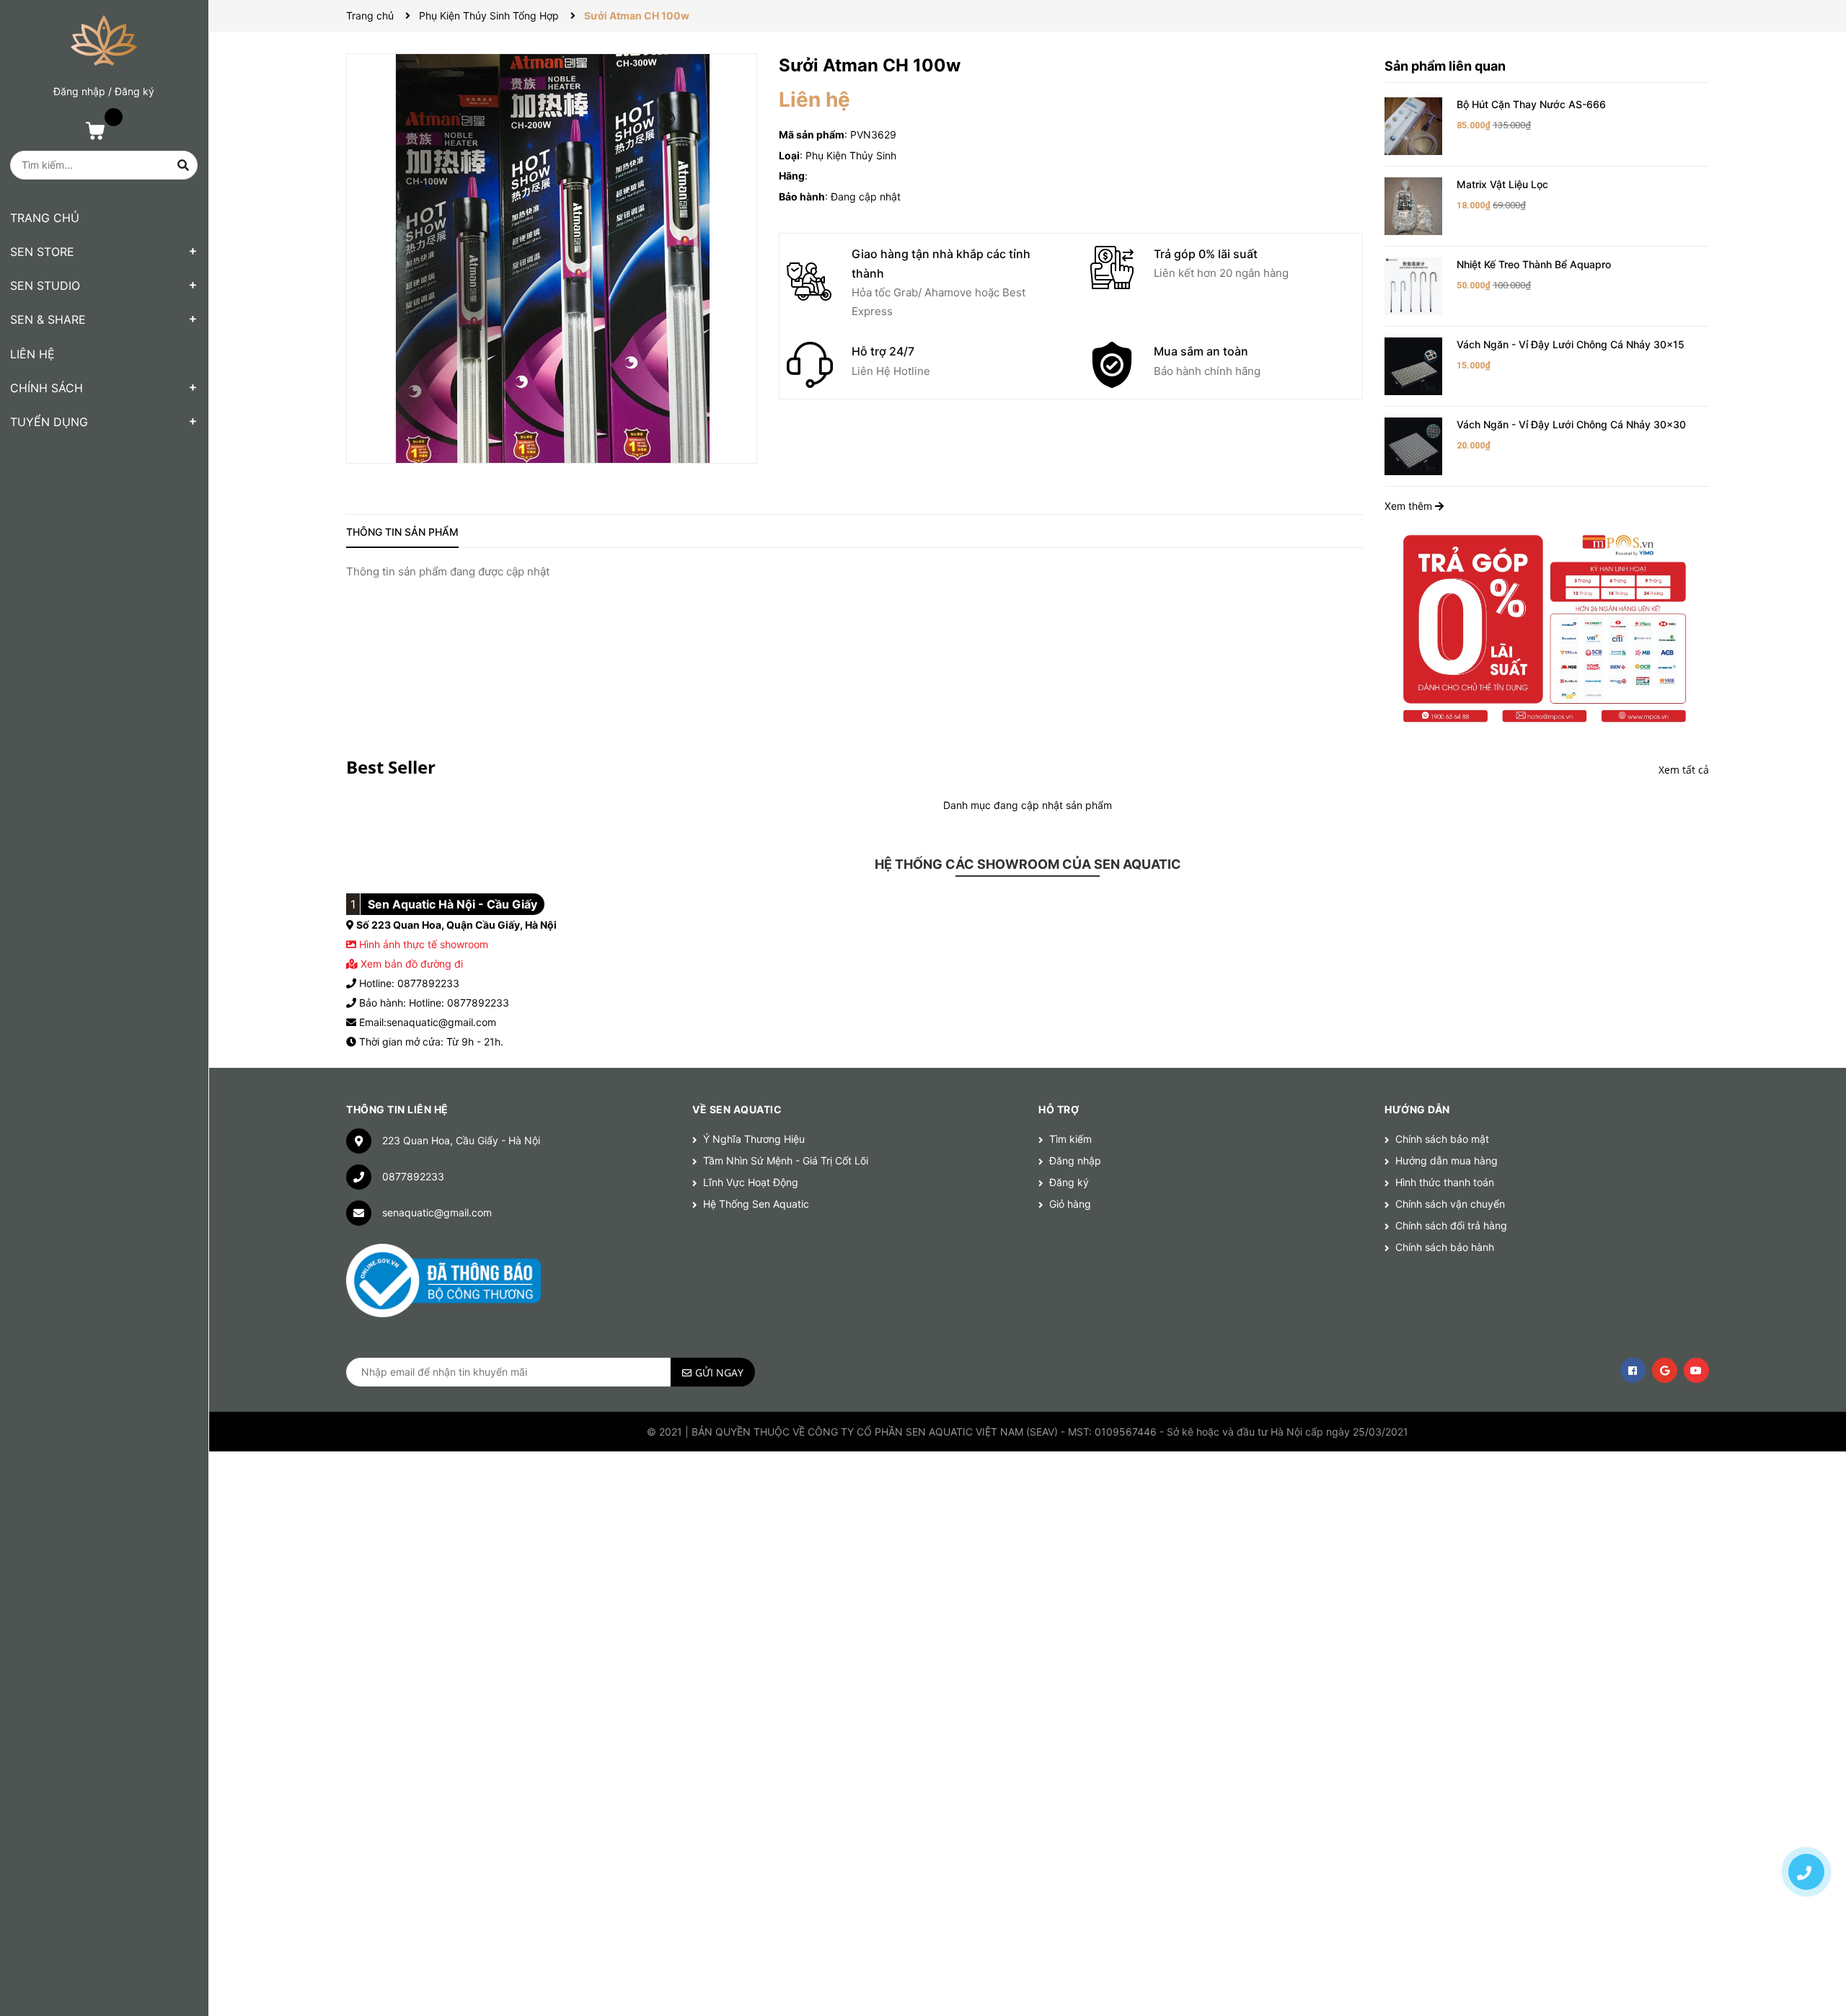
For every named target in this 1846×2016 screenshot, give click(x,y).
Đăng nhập (79, 91)
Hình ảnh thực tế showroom (424, 944)
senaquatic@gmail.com (437, 1212)
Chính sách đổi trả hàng (1451, 1225)
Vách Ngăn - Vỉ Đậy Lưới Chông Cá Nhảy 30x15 (1571, 344)
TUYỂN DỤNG (49, 422)
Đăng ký (134, 91)
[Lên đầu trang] (1806, 1821)
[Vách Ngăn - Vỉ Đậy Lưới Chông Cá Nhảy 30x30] (1413, 445)
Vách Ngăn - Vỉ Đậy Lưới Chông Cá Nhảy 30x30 (1571, 424)
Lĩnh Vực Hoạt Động (751, 1182)
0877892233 (413, 1176)
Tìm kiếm (1070, 1139)
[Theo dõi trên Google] (1665, 1370)
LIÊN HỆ (32, 354)
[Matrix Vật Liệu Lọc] (1413, 205)
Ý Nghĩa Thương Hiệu (754, 1139)
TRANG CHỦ (45, 218)
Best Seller (391, 767)
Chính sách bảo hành (1445, 1247)
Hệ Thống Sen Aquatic (756, 1204)
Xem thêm (1410, 506)
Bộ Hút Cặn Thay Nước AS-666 (1531, 104)
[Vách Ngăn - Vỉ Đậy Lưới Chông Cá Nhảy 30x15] (1413, 365)
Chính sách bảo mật (1442, 1139)
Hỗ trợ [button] (1059, 1109)
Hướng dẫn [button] (1417, 1109)
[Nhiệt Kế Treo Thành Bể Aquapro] (1413, 285)
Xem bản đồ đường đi (410, 964)
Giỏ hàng (1070, 1204)
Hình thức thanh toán (1445, 1182)
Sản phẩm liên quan (1445, 66)
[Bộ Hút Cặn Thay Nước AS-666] (1413, 125)
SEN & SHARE (48, 319)
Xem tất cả (1684, 770)
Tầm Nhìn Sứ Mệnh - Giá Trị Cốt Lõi (786, 1160)
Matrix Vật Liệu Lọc (1502, 184)
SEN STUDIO (45, 286)
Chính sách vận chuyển (1450, 1204)
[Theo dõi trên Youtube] (1696, 1370)
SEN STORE (42, 252)
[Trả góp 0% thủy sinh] (1547, 627)
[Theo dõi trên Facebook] (1633, 1370)
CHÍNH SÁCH (47, 388)
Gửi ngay (719, 1372)
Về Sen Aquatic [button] (737, 1109)
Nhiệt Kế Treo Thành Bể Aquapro (1534, 264)
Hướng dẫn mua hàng (1447, 1160)
